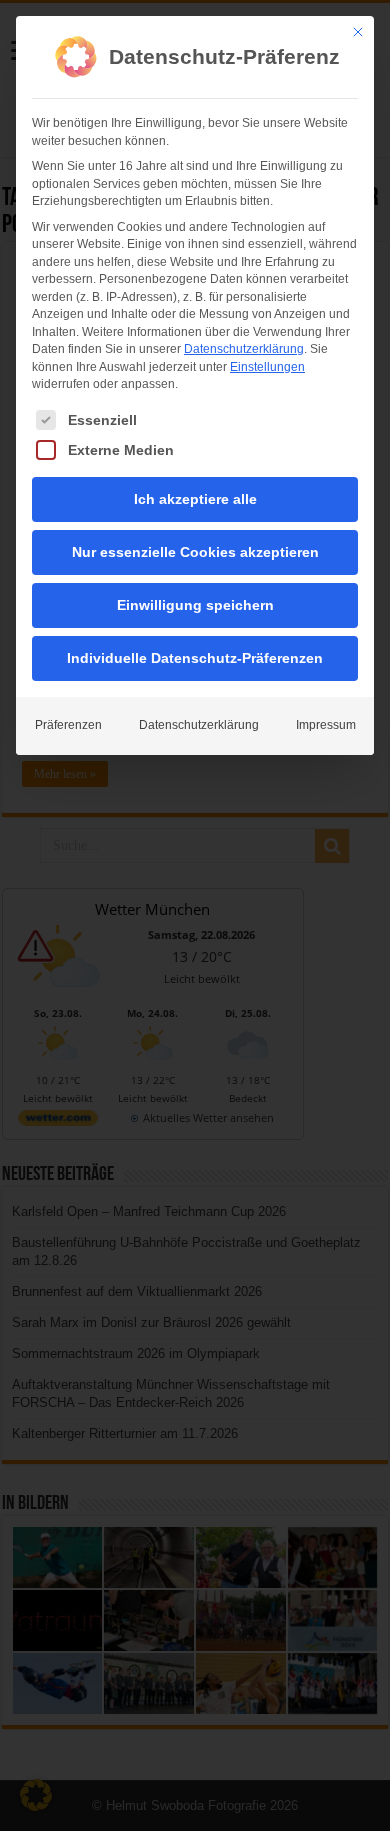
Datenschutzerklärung (244, 349)
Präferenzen (68, 725)
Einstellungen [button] (267, 367)
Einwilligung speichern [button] (195, 605)
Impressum (326, 725)
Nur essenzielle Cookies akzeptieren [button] (195, 552)
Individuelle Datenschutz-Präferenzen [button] (195, 658)
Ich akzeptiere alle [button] (195, 499)
